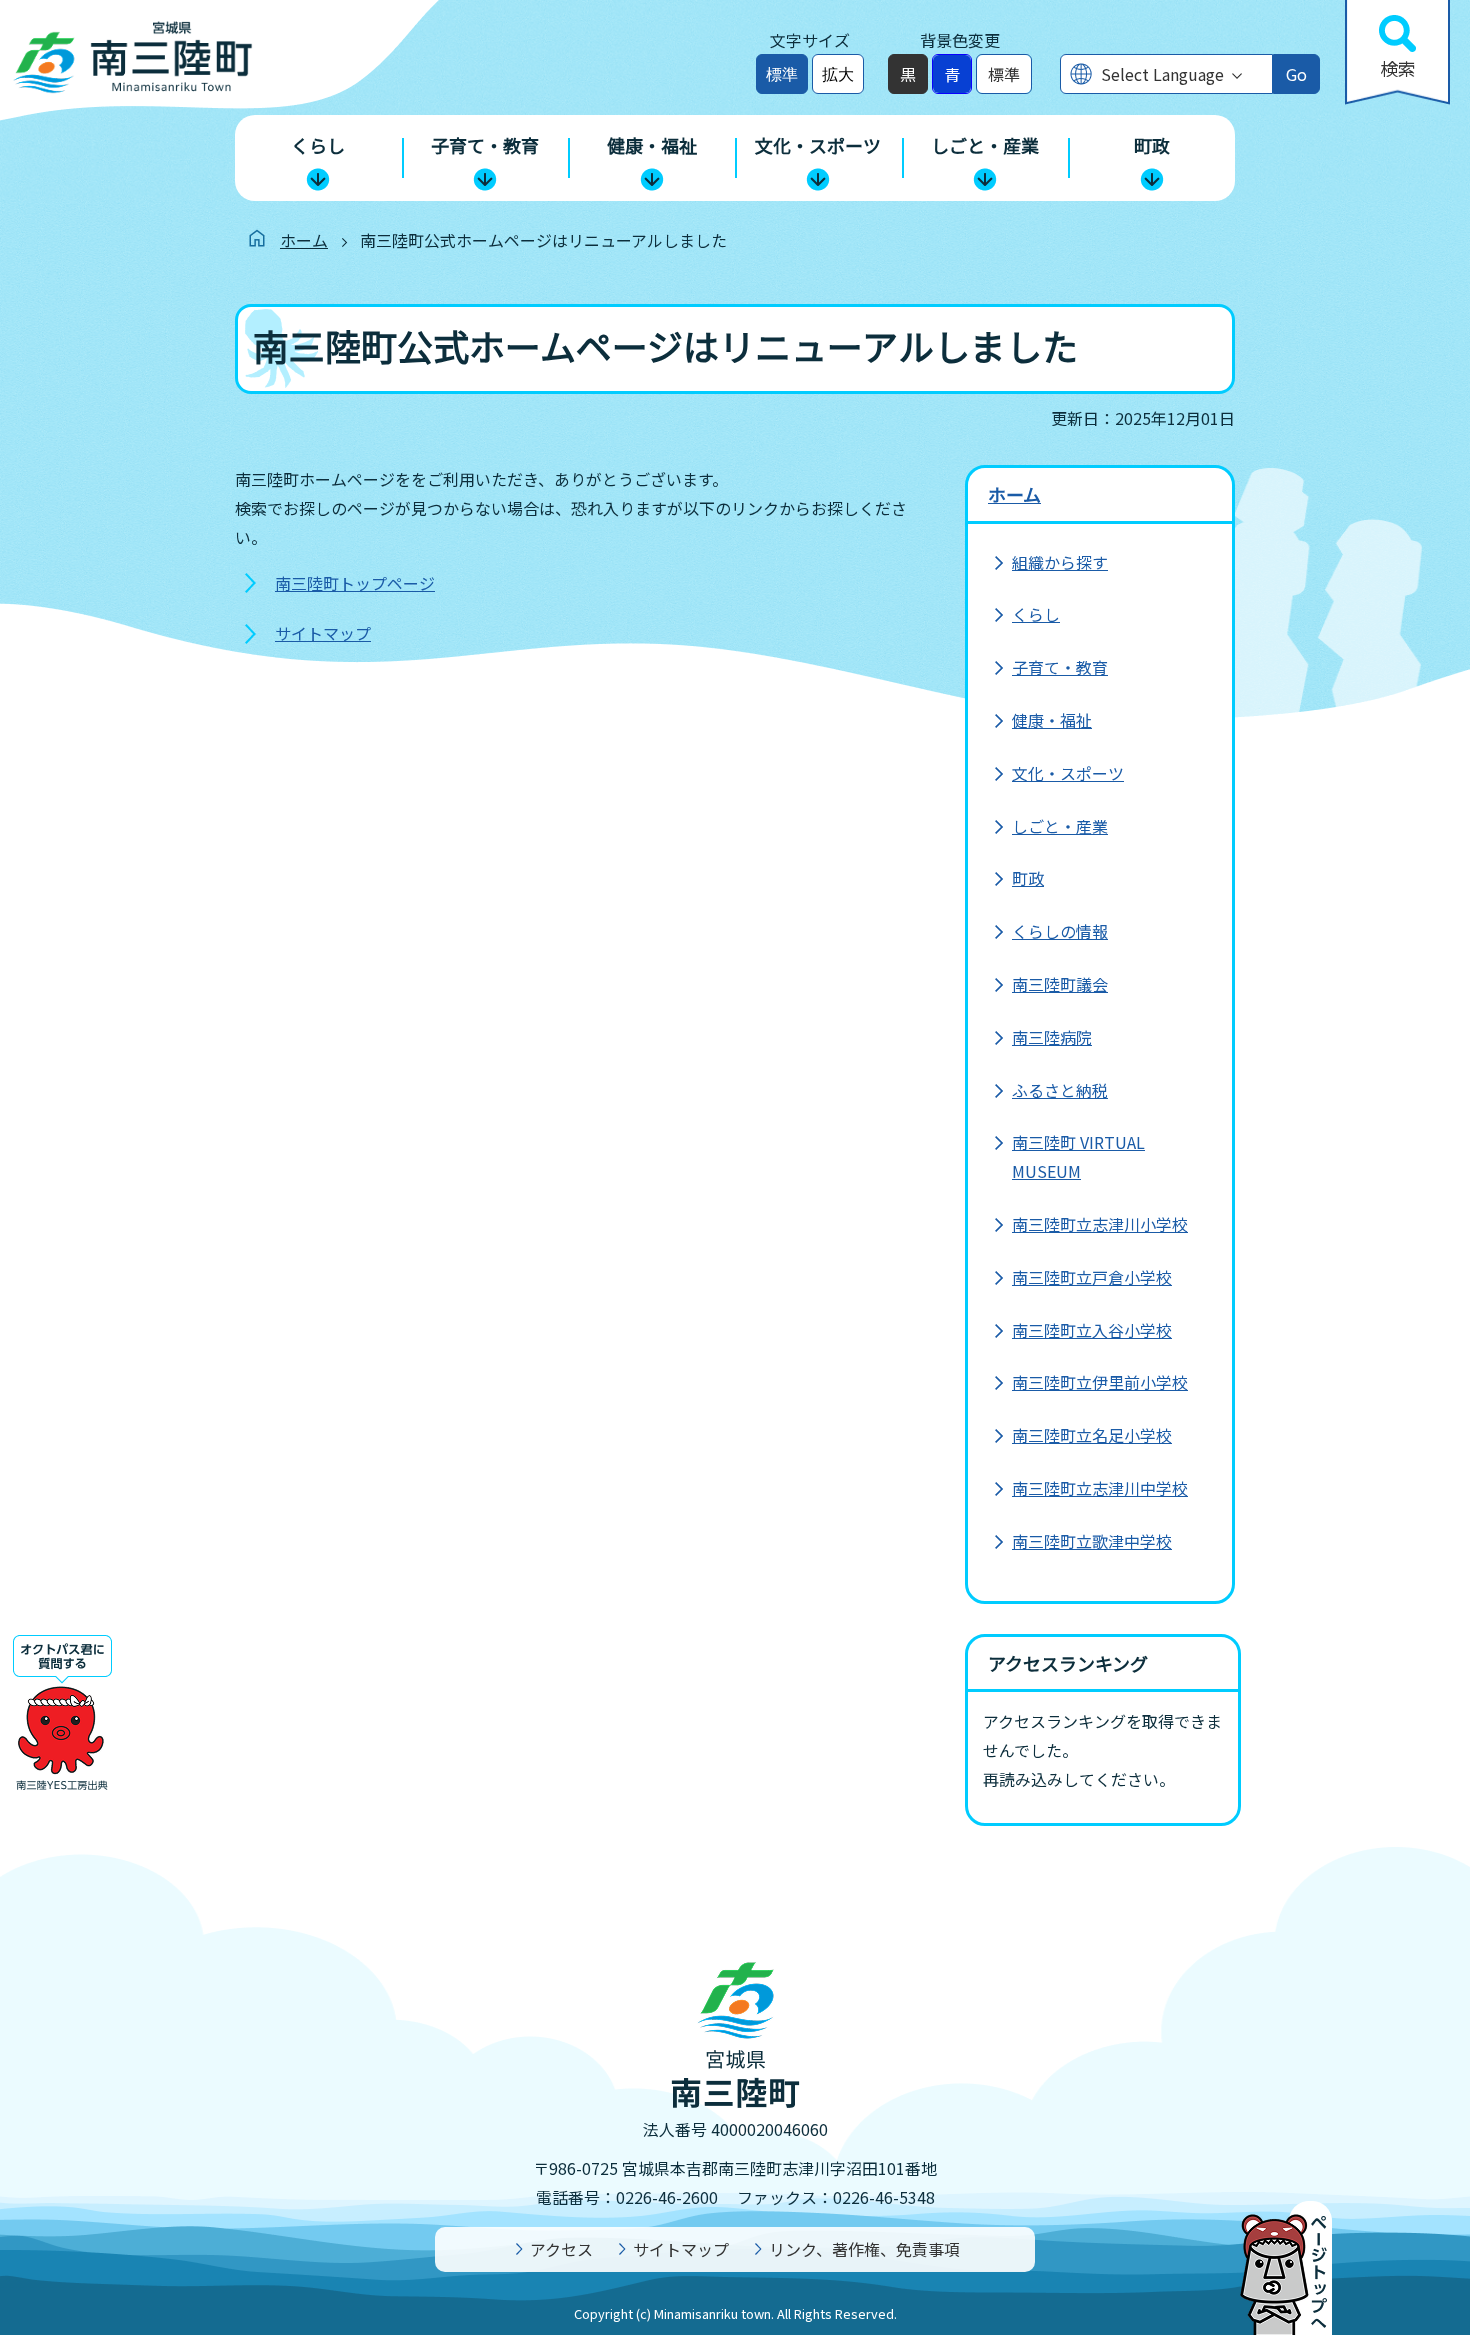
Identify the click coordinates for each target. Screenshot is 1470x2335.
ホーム (304, 240)
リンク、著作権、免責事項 (864, 2249)
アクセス (561, 2249)
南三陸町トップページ (355, 583)
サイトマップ (323, 633)
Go (1296, 74)
